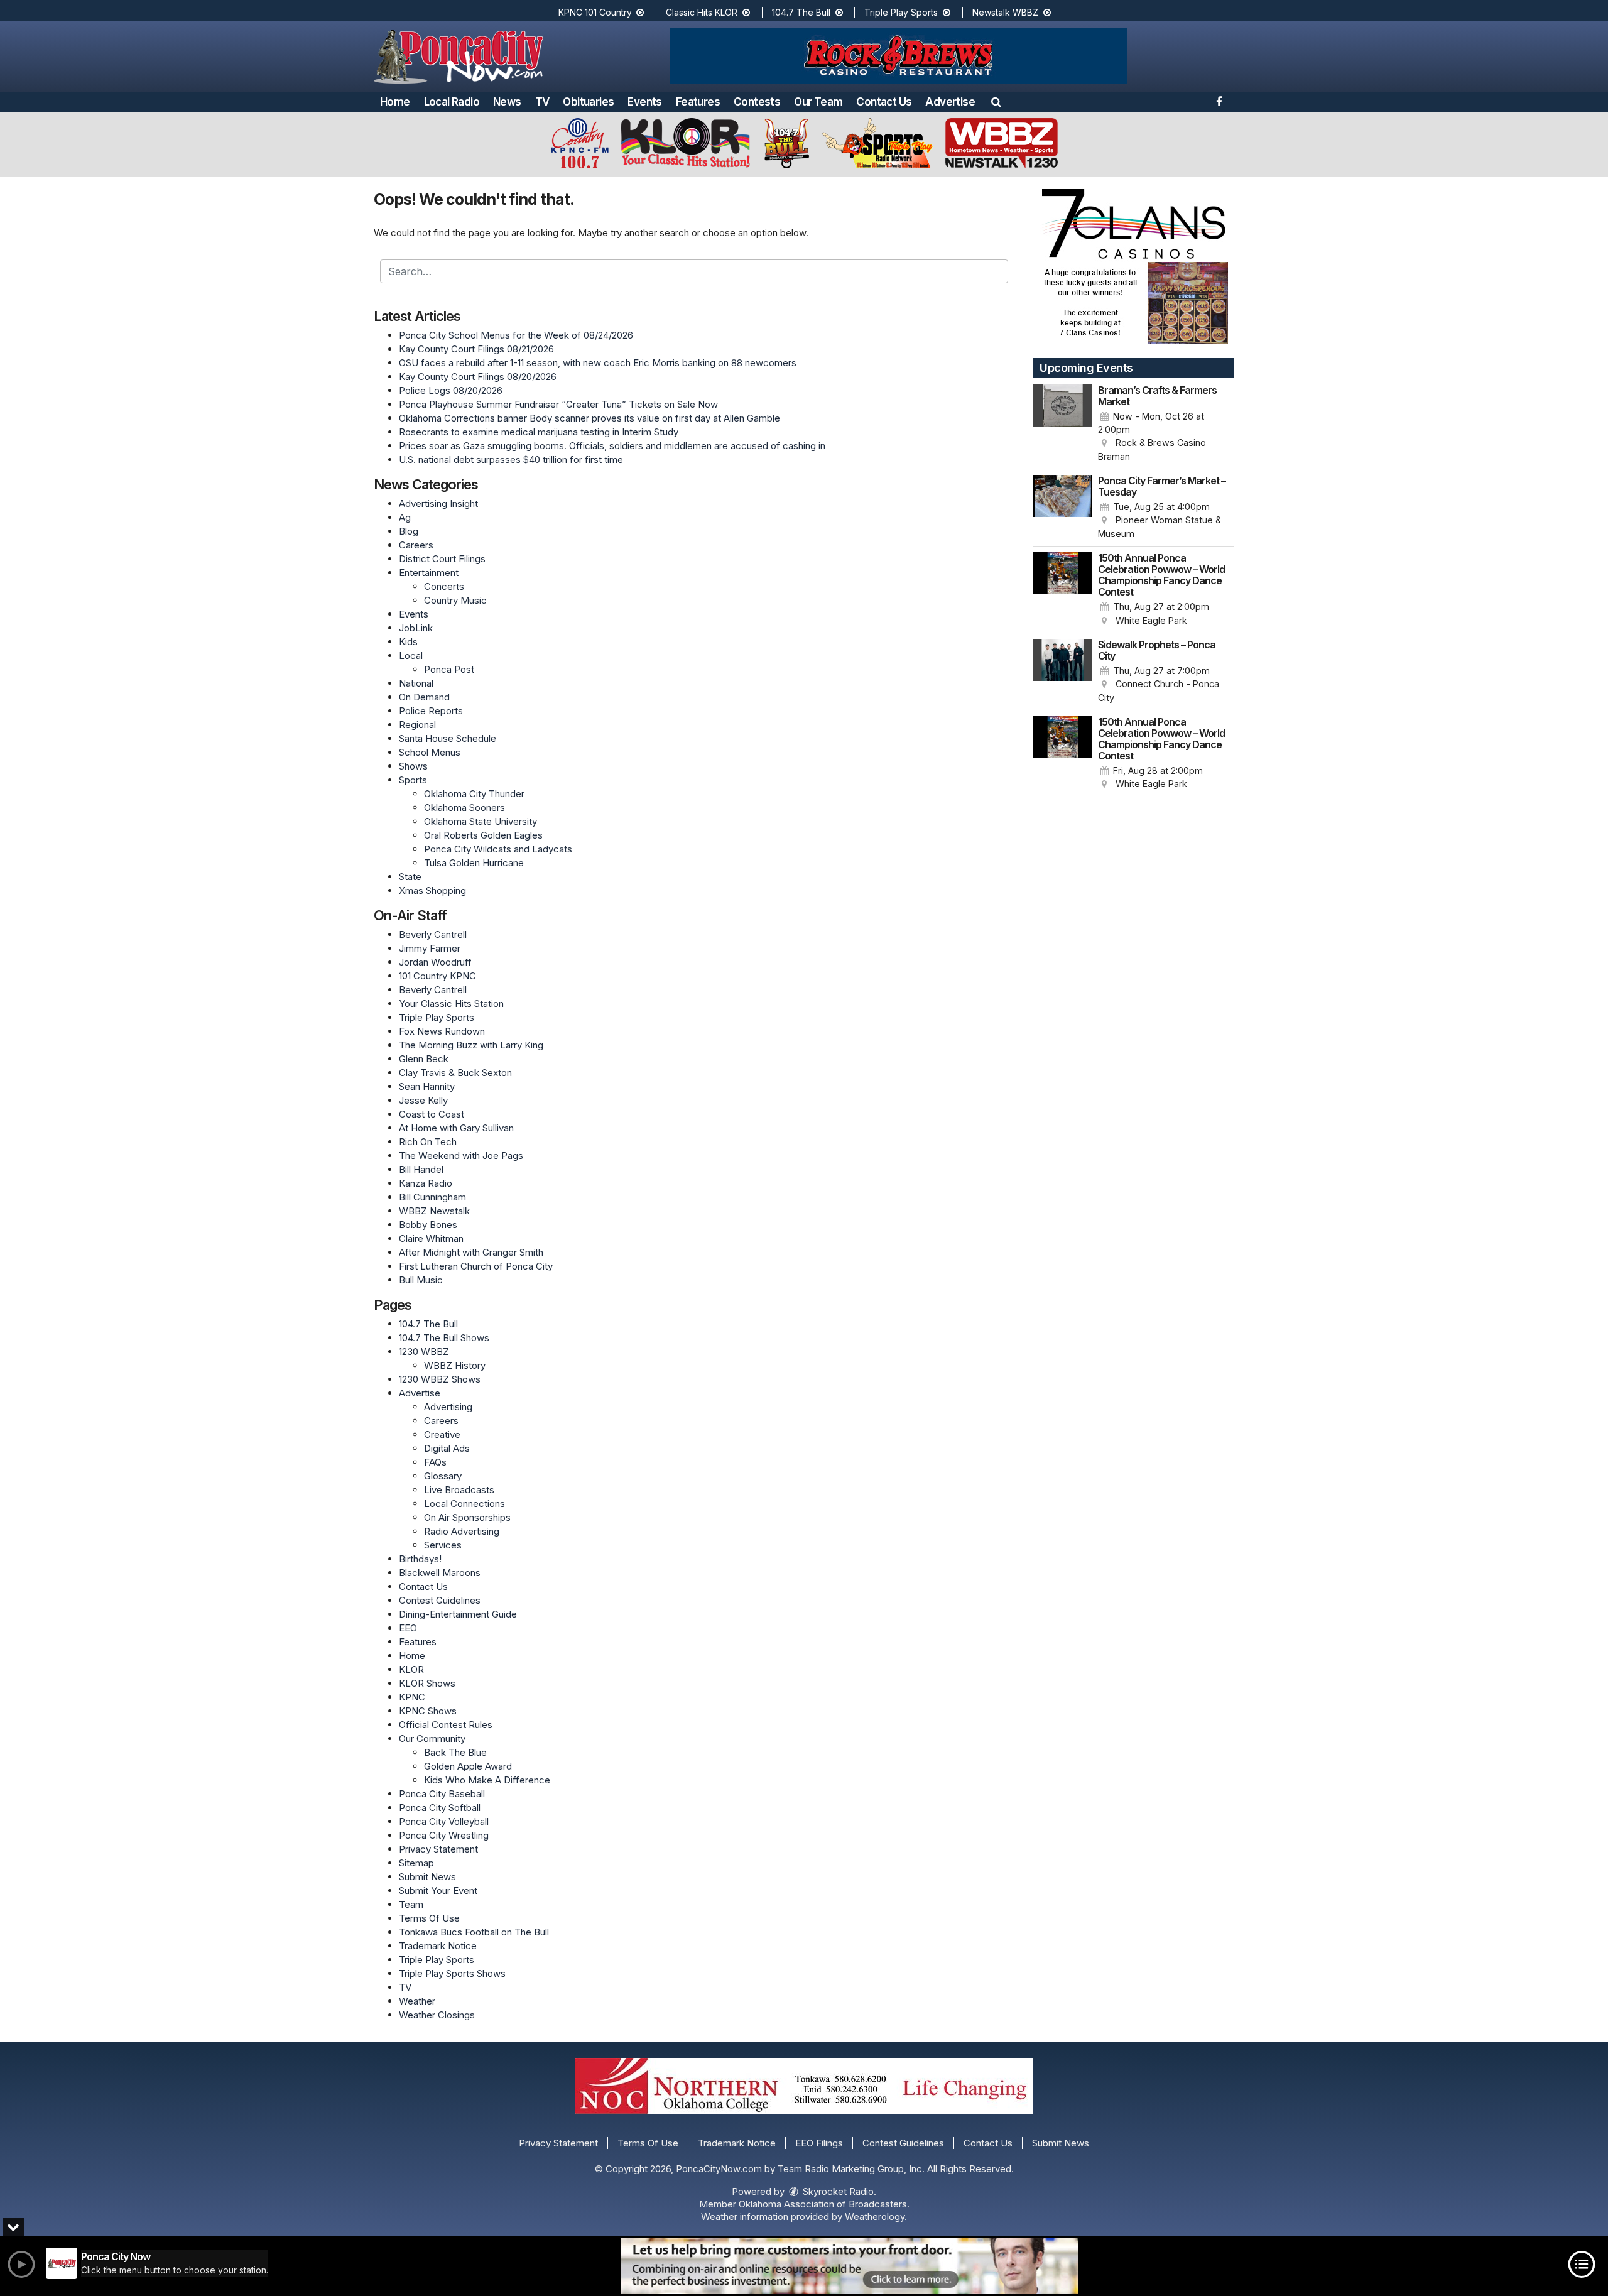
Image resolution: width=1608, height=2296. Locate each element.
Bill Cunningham (432, 1197)
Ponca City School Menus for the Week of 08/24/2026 (516, 335)
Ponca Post (449, 669)
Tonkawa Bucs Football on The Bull (474, 1932)
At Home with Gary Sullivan (456, 1128)
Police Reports (431, 711)
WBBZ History (455, 1365)
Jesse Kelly (423, 1100)
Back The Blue (455, 1752)
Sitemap (416, 1863)
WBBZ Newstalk (434, 1211)
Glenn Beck (424, 1059)
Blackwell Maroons (440, 1573)
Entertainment (429, 573)
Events (644, 102)
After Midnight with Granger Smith (471, 1252)
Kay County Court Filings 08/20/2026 (478, 377)
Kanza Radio (426, 1183)
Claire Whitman (431, 1238)
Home (395, 102)
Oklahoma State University (481, 821)
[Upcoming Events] (1063, 424)
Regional (417, 725)
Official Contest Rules (446, 1725)
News (507, 102)
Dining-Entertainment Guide (458, 1614)
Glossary (443, 1476)
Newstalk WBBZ (1007, 12)
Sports (413, 780)
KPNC (412, 1697)
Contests (757, 102)
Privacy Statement (438, 1849)
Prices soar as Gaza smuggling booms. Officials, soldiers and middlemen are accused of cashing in (612, 446)
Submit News (427, 1877)
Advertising (448, 1407)
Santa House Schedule (448, 738)
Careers (416, 545)
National (416, 683)
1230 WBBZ (424, 1352)
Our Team (818, 102)
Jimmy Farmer (430, 948)
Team (411, 1904)
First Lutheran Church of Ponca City (476, 1266)
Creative (442, 1434)
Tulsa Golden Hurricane (474, 863)
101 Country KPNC (437, 976)
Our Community (432, 1738)
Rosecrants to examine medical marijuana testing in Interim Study (539, 432)
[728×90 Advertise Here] (850, 2266)
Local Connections (464, 1504)
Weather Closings (437, 2015)
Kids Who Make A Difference (487, 1780)
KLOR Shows (427, 1683)
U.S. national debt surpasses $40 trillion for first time (511, 460)
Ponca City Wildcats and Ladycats (498, 849)
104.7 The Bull (802, 12)
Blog (409, 531)
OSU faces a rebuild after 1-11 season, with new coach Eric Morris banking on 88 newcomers (598, 363)
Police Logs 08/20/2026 (451, 390)
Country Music (455, 600)
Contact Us (884, 102)
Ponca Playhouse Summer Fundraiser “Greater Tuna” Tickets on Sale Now (558, 404)
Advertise (950, 102)
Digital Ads (447, 1448)
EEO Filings (819, 2143)
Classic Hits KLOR (703, 12)
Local (411, 656)
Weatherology (875, 2217)
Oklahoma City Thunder (474, 794)
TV (542, 102)
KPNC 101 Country (596, 12)
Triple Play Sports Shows (452, 1973)
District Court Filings (442, 559)
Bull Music (421, 1280)
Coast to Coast (432, 1114)
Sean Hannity (427, 1086)
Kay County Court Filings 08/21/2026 (476, 349)
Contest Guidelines (440, 1600)
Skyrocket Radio (837, 2191)
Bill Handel (421, 1169)
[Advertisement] (898, 56)
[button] (996, 102)
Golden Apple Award (468, 1766)
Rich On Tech (428, 1142)
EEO (408, 1628)
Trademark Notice (438, 1946)
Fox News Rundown (442, 1031)
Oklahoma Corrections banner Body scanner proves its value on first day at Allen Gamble (589, 418)
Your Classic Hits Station (451, 1004)
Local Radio (452, 102)
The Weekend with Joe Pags (461, 1156)
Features (698, 102)
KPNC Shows (428, 1711)
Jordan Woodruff (435, 962)
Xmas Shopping (432, 890)
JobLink (416, 628)
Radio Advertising (462, 1531)
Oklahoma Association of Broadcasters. (824, 2204)
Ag (405, 517)
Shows (413, 766)
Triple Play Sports (902, 12)
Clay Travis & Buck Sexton (455, 1073)
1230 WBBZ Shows (440, 1379)
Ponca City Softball (440, 1808)
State (410, 877)
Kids (408, 642)
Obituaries (588, 102)
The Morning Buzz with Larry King (471, 1045)
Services (443, 1545)
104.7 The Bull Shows (444, 1338)
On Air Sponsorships (467, 1517)
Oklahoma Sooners (464, 808)
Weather (417, 2001)
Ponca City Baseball (442, 1794)
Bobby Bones (428, 1225)
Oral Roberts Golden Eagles (483, 835)
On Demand (424, 697)
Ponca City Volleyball (444, 1821)
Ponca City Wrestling (444, 1835)
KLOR (411, 1669)
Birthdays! (420, 1559)
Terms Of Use (429, 1918)
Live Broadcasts (459, 1490)
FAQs (435, 1462)
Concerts (444, 586)
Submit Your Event (438, 1891)
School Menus (430, 752)
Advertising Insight (438, 503)
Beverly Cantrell (433, 934)
